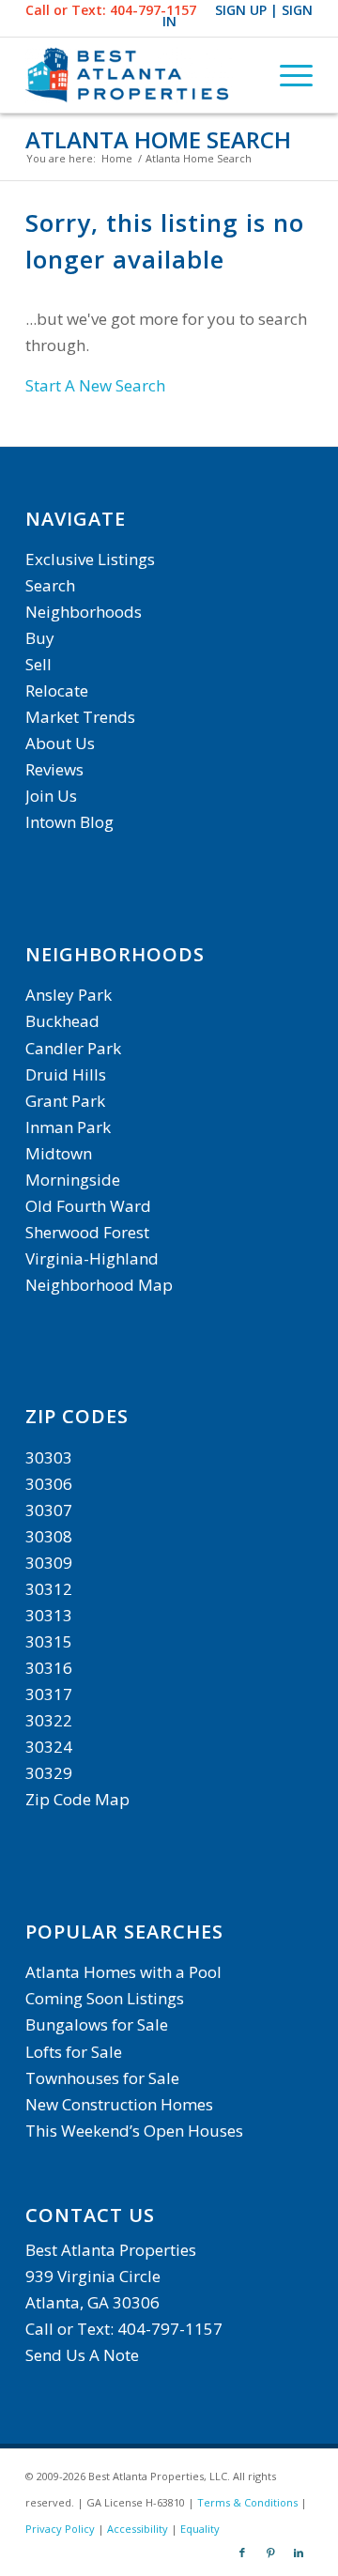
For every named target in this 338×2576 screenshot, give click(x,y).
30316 (49, 1668)
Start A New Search (95, 385)
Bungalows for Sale (97, 2024)
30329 (49, 1773)
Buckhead (62, 1021)
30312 (49, 1589)
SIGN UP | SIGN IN (238, 15)
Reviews (54, 769)
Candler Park (73, 1048)
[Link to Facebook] (242, 2553)
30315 (49, 1641)
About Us (60, 743)
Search (50, 585)
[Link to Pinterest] (270, 2553)
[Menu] (287, 75)
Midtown (59, 1153)
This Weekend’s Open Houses (134, 2131)
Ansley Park (69, 995)
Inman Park (68, 1127)
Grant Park (65, 1101)
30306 (49, 1484)
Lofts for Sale (74, 2052)
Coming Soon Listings (105, 1998)
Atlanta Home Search (158, 139)
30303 (49, 1457)
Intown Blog (69, 822)
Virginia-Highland (92, 1258)
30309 (49, 1563)
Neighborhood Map (99, 1285)
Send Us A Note (82, 2355)
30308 (49, 1536)
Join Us (51, 796)
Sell (38, 664)
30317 (49, 1694)
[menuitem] (287, 75)
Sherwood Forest (87, 1232)
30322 (49, 1720)
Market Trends (80, 717)
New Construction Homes (119, 2104)
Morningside (73, 1180)
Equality (200, 2529)
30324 (49, 1747)
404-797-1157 (153, 10)
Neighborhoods (84, 612)
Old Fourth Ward (88, 1206)
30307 (49, 1510)
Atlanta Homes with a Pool (123, 1972)
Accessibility (138, 2529)
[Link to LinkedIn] (299, 2553)
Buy (40, 638)
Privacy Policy (60, 2529)
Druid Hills (66, 1074)
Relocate (57, 690)
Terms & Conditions (247, 2502)
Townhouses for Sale (104, 2078)
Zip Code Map (77, 1799)
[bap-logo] (140, 75)
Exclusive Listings (90, 559)
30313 (49, 1615)
